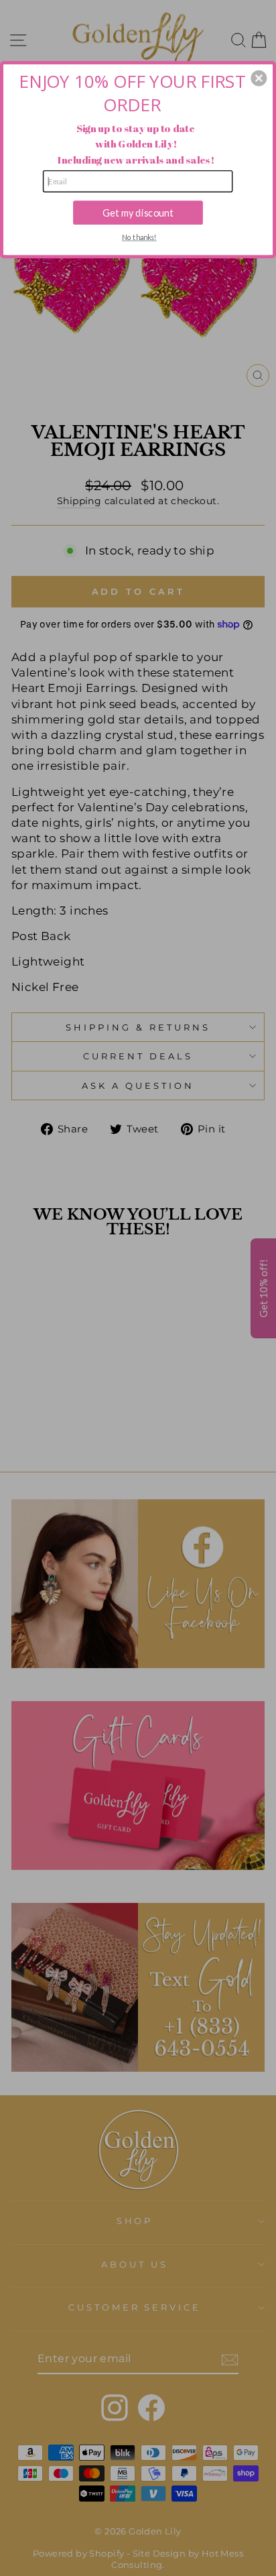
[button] (259, 78)
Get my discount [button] (138, 212)
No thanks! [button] (139, 237)
